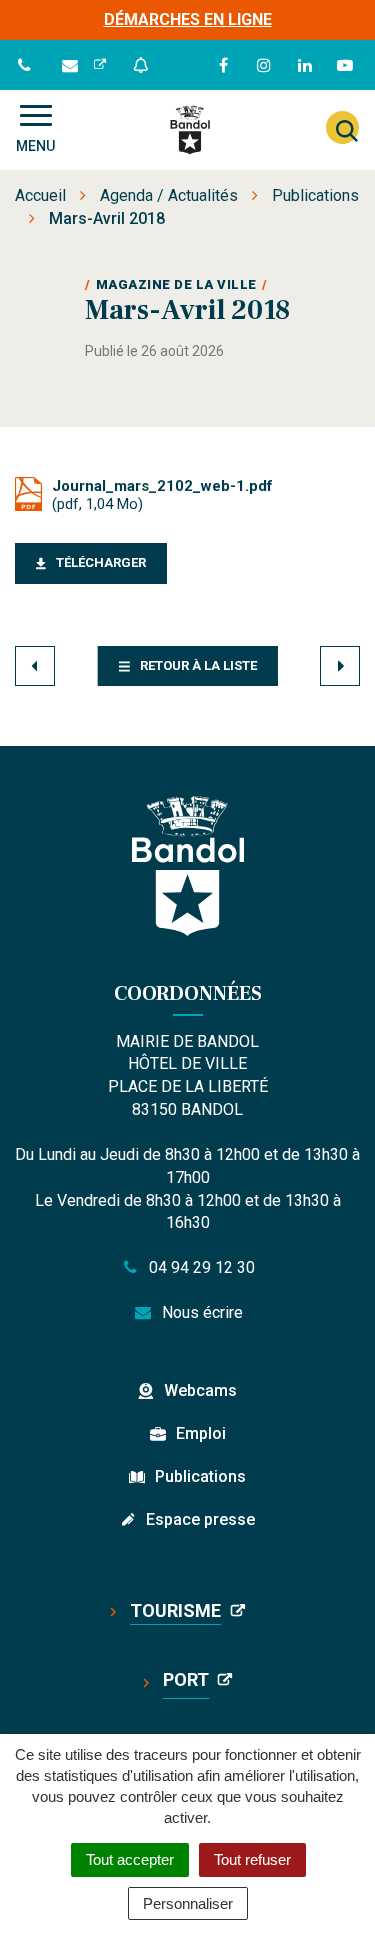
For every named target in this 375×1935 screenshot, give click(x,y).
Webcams (200, 1390)
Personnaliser (188, 1903)
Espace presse (200, 1519)
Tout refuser (252, 1859)
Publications (200, 1476)
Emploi (201, 1433)
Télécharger (101, 562)
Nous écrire (200, 1312)
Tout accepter (130, 1859)
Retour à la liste (198, 665)
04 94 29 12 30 (200, 1267)
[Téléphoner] (27, 65)
